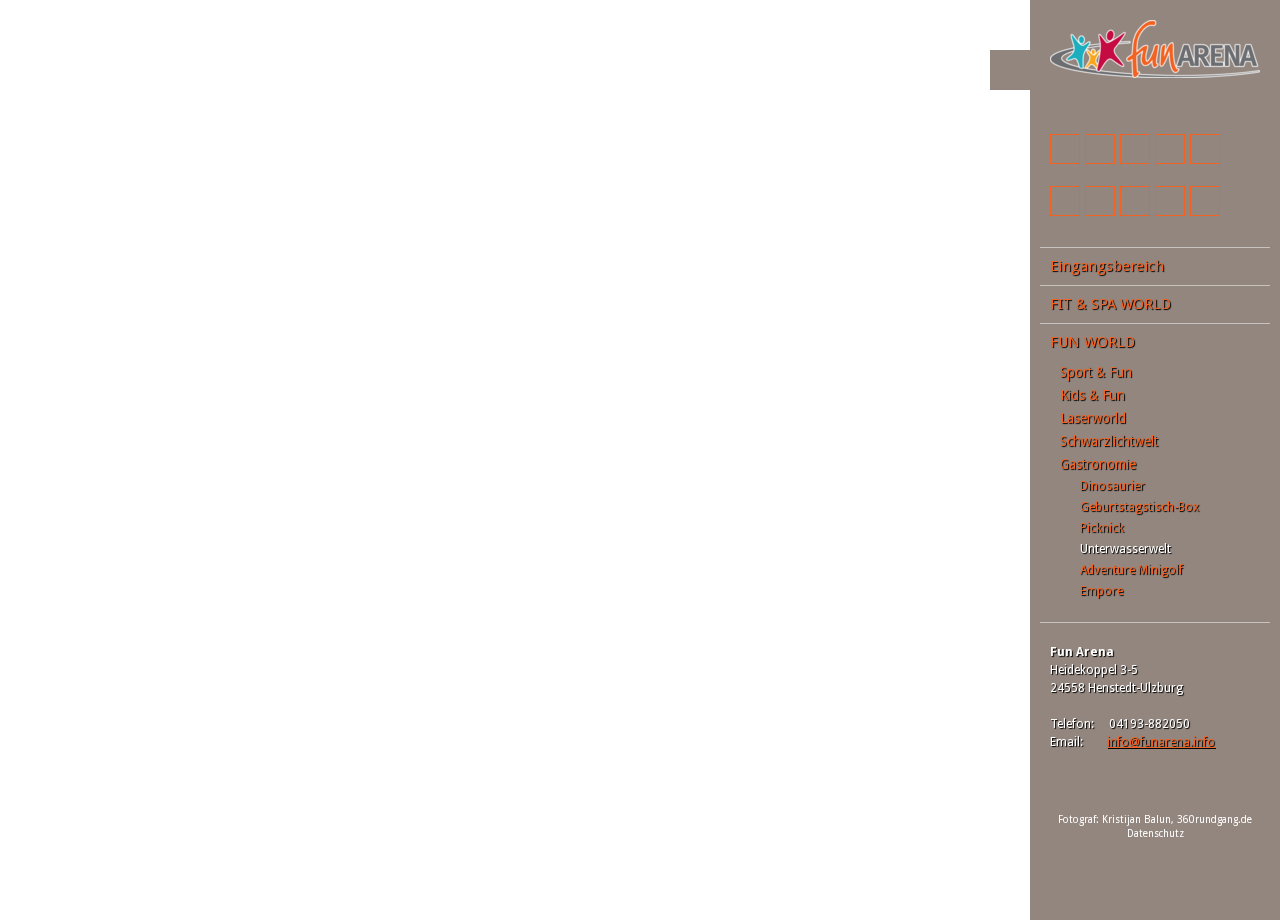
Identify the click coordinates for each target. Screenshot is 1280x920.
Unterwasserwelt (1125, 549)
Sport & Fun (1096, 372)
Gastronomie (1098, 464)
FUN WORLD (1092, 342)
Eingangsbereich (1107, 266)
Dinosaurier (1112, 486)
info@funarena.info (1161, 742)
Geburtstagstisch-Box (1139, 507)
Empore (1101, 591)
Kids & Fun (1092, 395)
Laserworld (1093, 418)
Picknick (1102, 528)
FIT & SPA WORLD (1110, 304)
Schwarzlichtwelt (1109, 441)
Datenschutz (1155, 833)
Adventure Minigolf (1131, 570)
